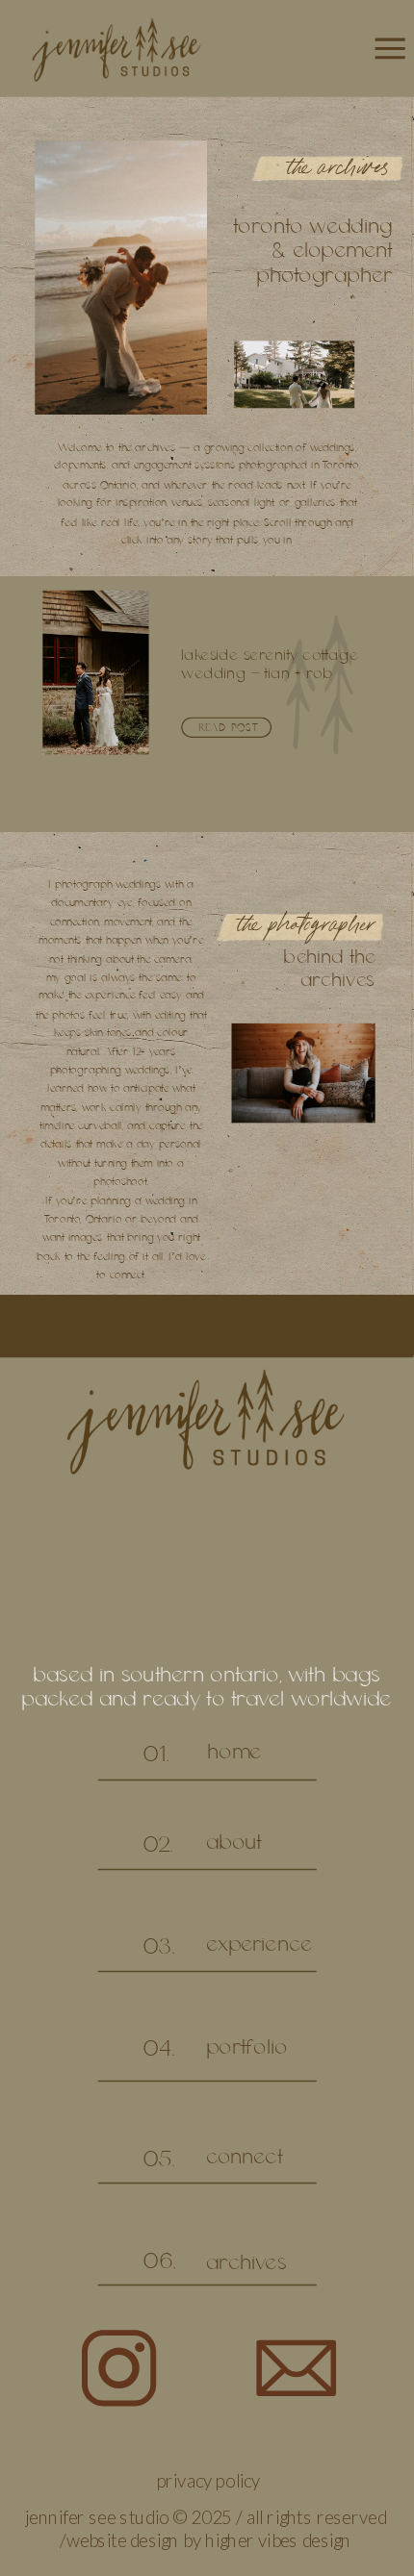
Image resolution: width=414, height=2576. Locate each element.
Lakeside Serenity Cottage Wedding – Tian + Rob (270, 665)
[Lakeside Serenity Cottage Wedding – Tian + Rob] (95, 673)
